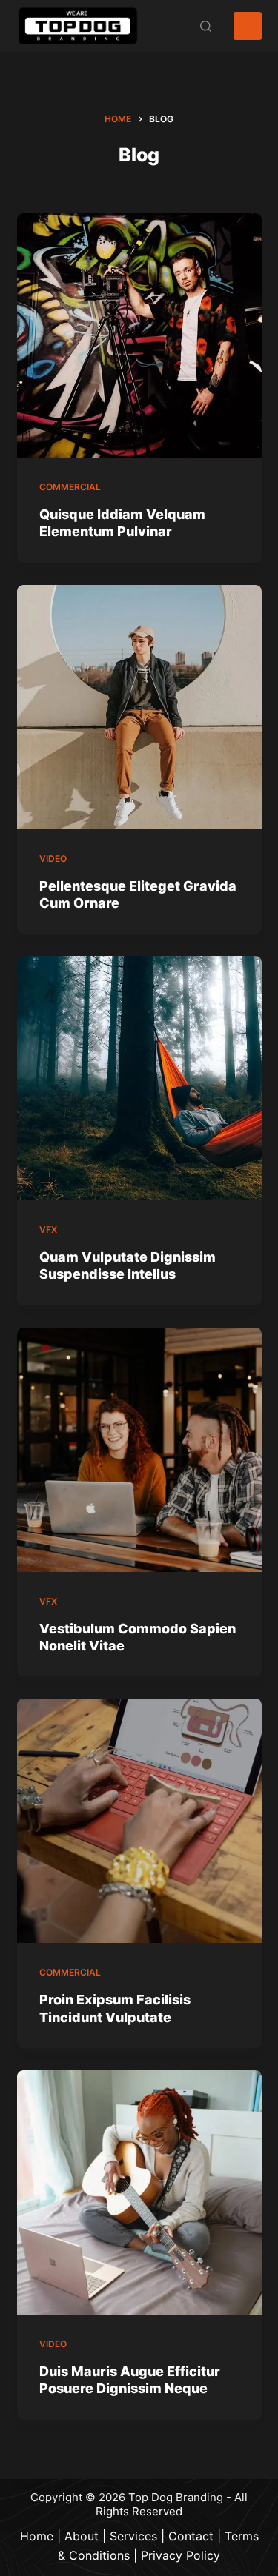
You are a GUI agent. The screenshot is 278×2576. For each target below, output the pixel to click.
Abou (79, 2536)
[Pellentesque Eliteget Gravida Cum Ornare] (139, 707)
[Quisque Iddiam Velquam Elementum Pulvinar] (139, 335)
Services (133, 2536)
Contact (191, 2536)
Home (37, 2536)
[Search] (206, 26)
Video (53, 859)
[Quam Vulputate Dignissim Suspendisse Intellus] (139, 1078)
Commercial (70, 487)
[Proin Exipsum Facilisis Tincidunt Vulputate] (139, 1821)
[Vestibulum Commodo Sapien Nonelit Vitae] (139, 1450)
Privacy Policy (181, 2555)
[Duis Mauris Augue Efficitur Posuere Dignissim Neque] (139, 2192)
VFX (48, 1230)
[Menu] (248, 26)
